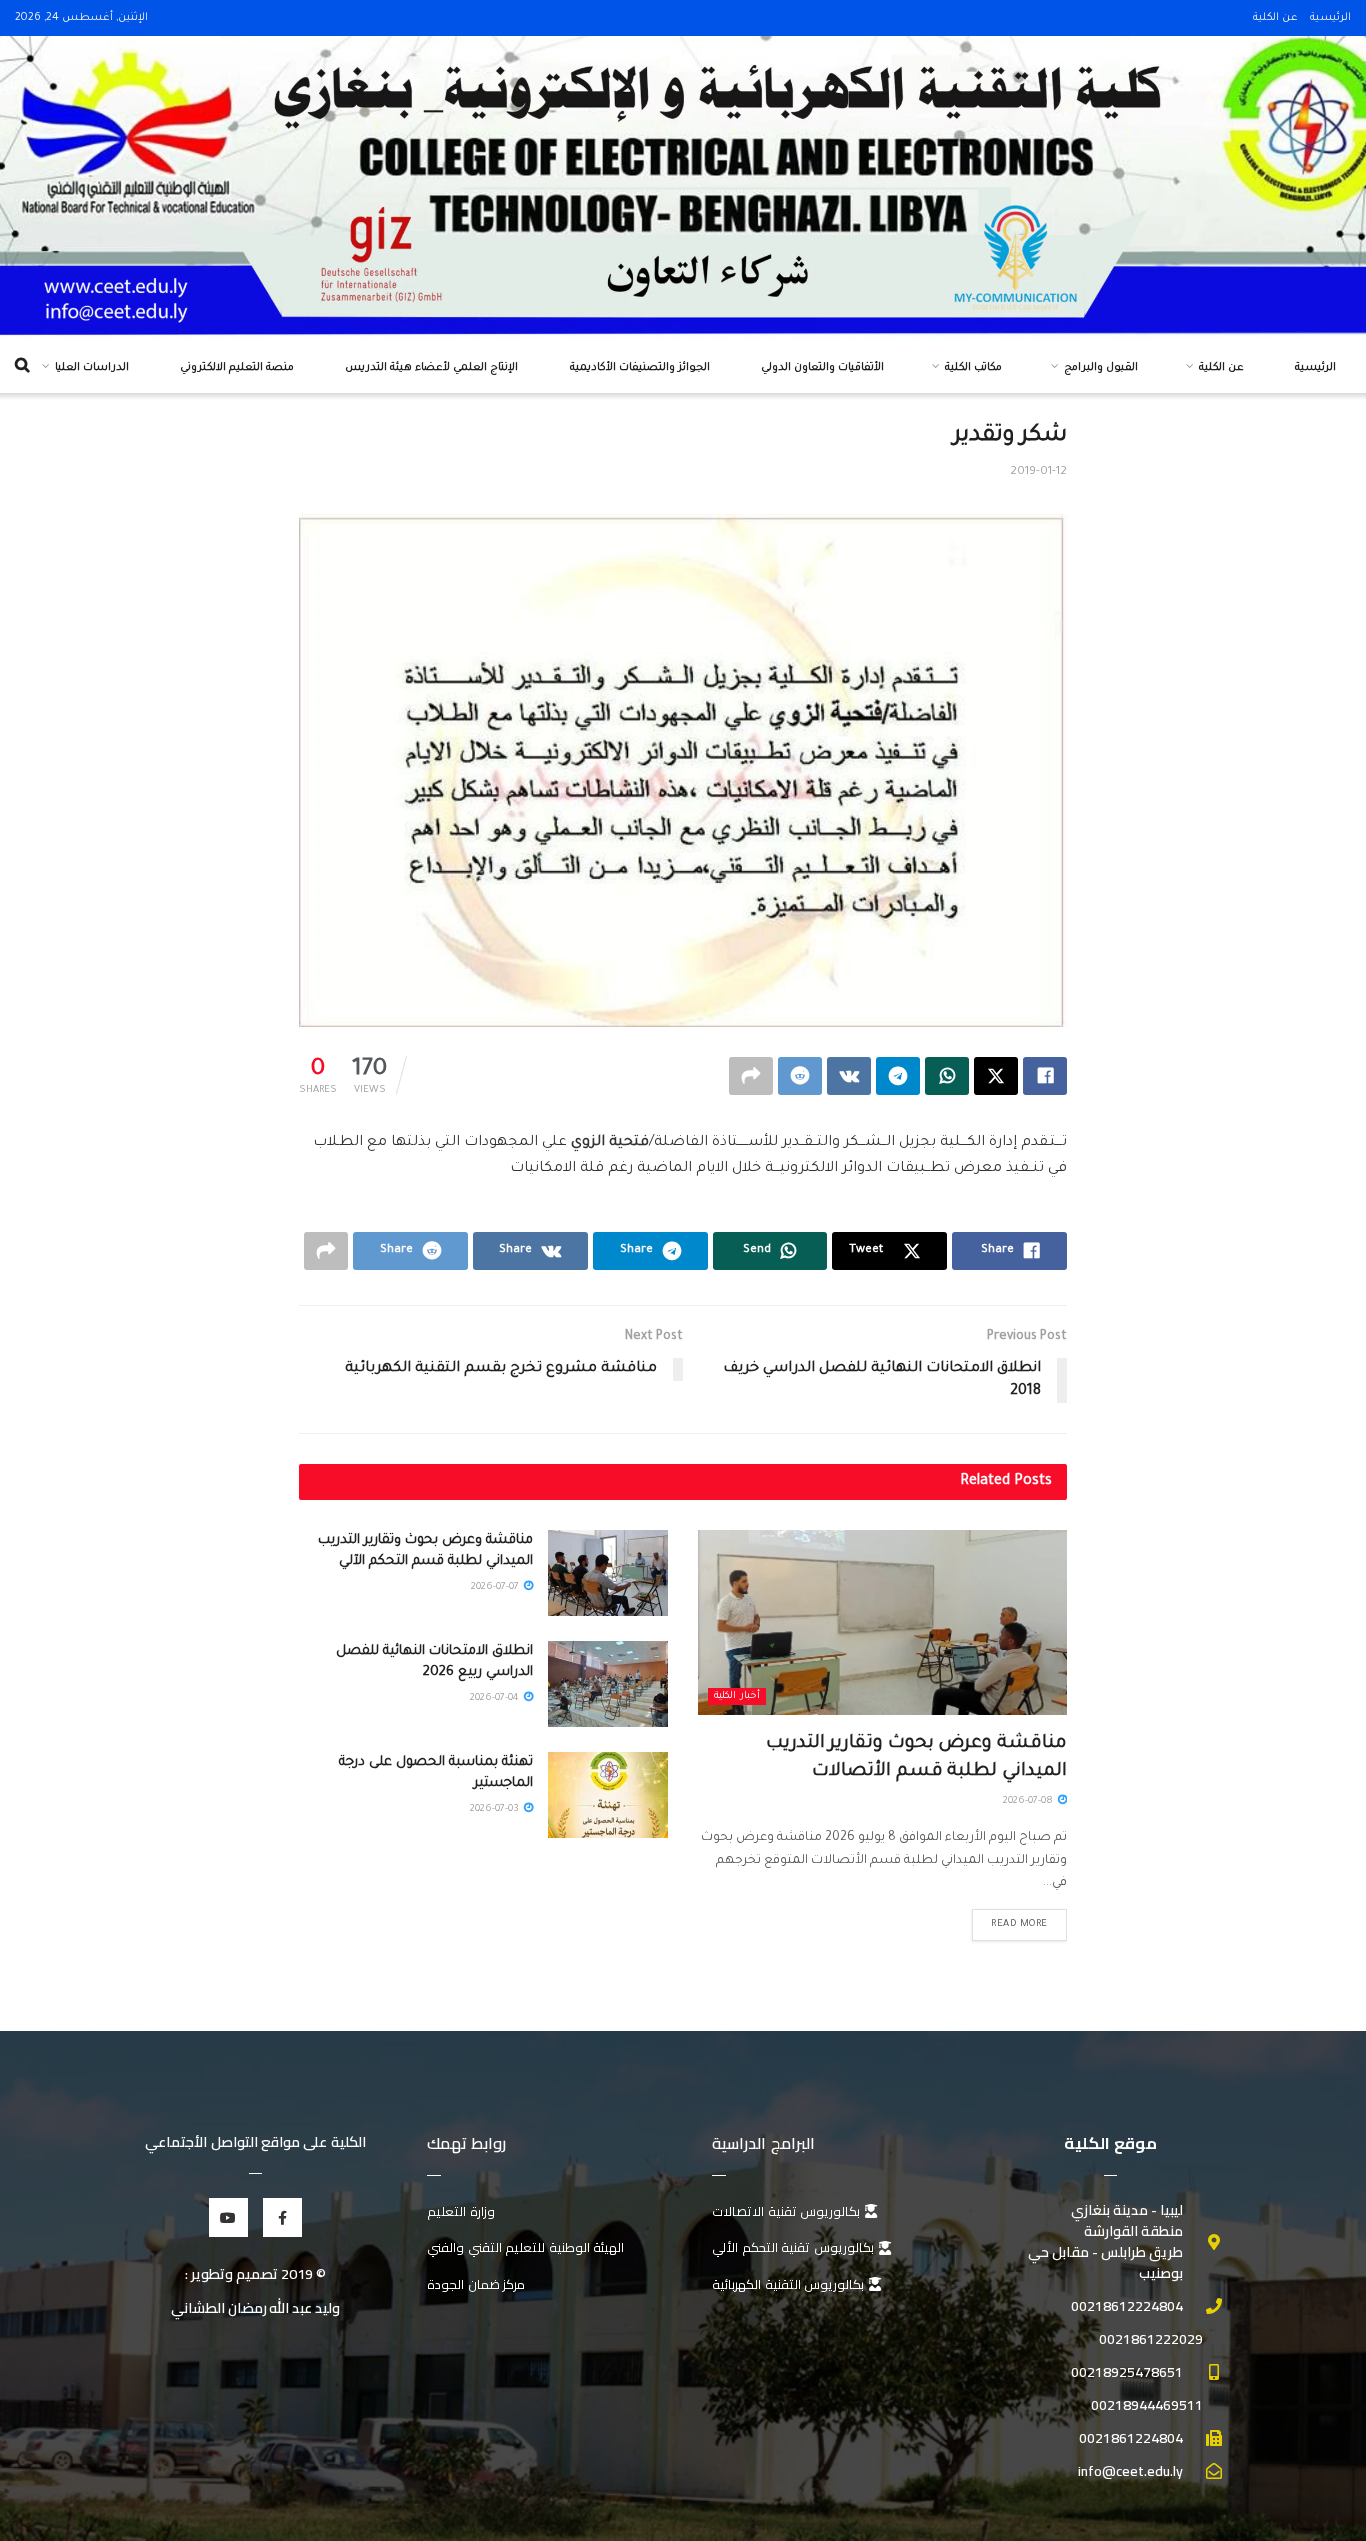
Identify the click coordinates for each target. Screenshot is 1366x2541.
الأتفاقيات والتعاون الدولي (822, 368)
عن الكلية (1275, 18)
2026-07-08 (1029, 1801)
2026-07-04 (496, 1698)
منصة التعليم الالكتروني (237, 368)
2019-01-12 (1038, 472)
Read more (1019, 1924)
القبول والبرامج (1101, 368)
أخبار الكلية (737, 1696)
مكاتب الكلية (973, 368)
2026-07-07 (496, 1587)
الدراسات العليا (92, 368)
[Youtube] (228, 2217)
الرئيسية (1330, 18)
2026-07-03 (496, 1809)
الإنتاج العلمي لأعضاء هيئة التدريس (431, 368)
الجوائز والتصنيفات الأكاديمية (640, 368)
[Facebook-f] (282, 2217)
